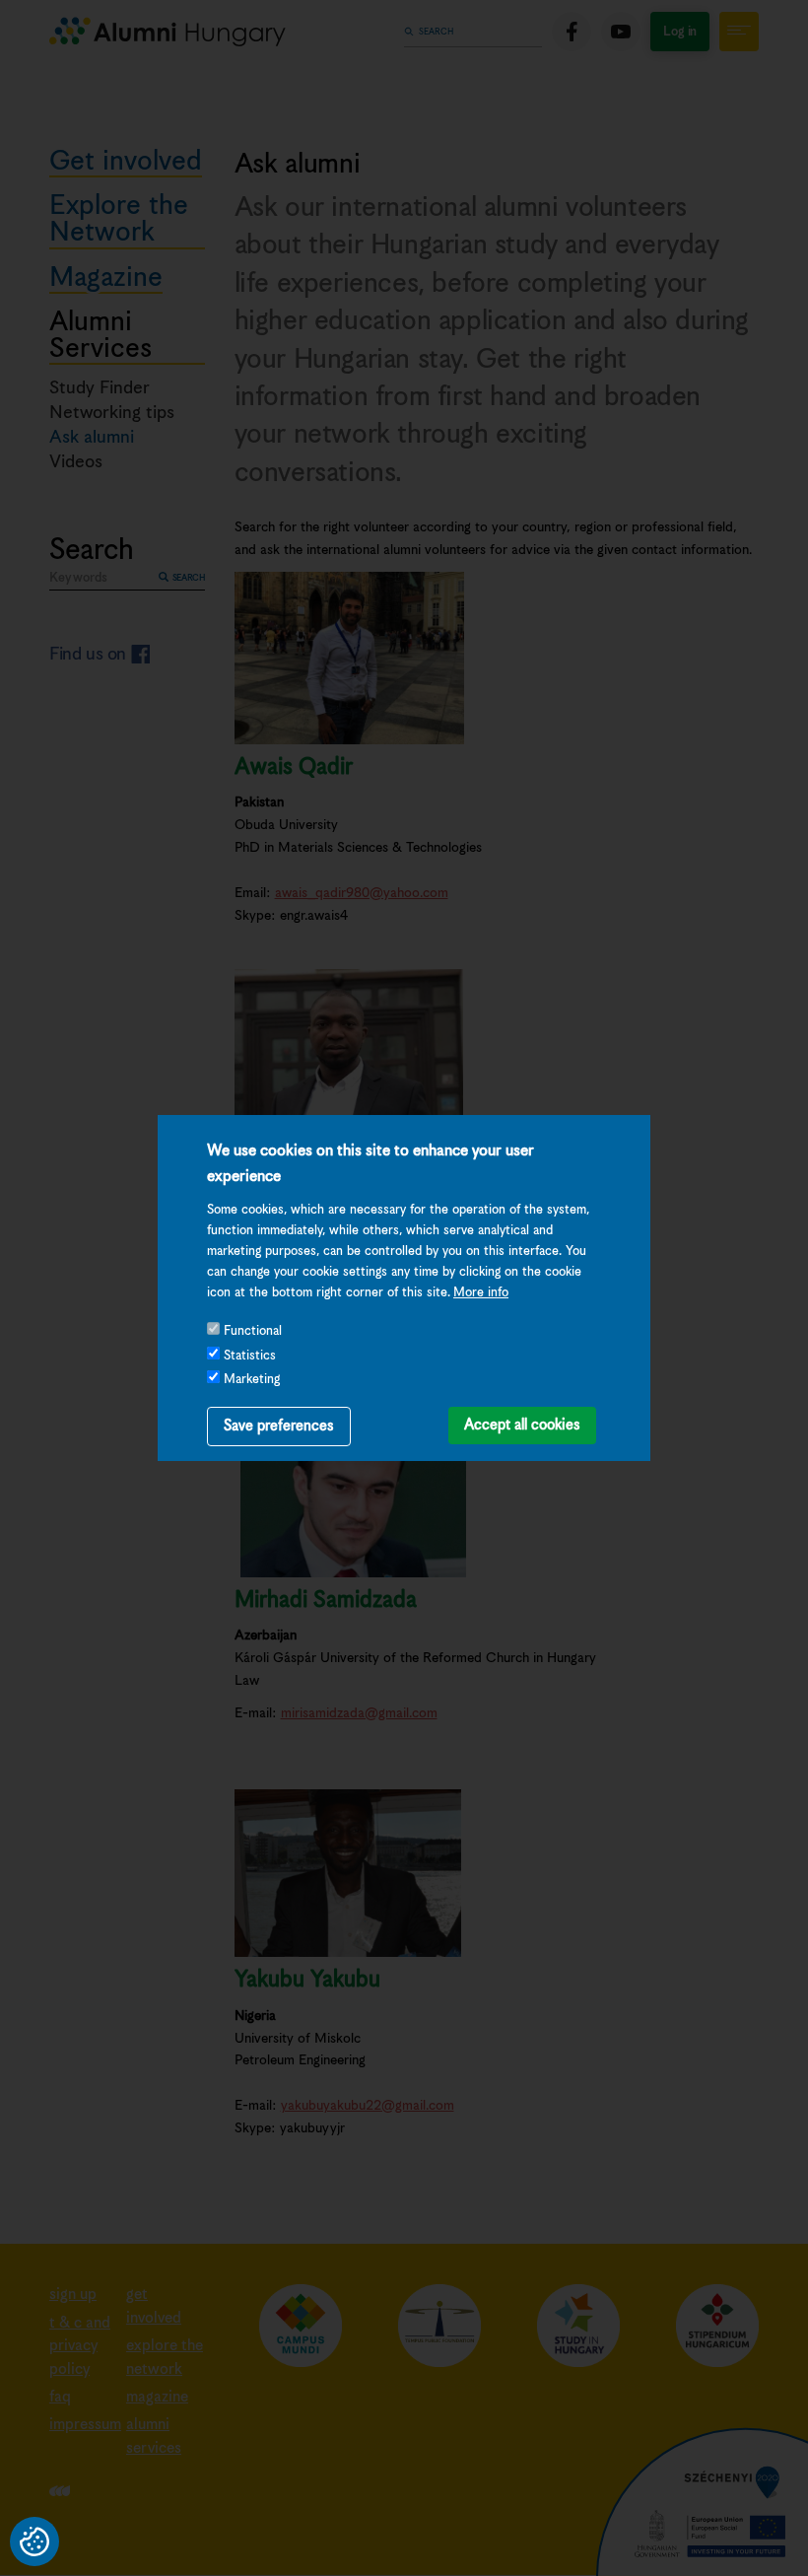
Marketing (252, 1380)
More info (481, 1293)
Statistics (250, 1356)
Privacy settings (34, 2541)
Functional (253, 1331)
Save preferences (279, 1426)
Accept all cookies (522, 1425)
